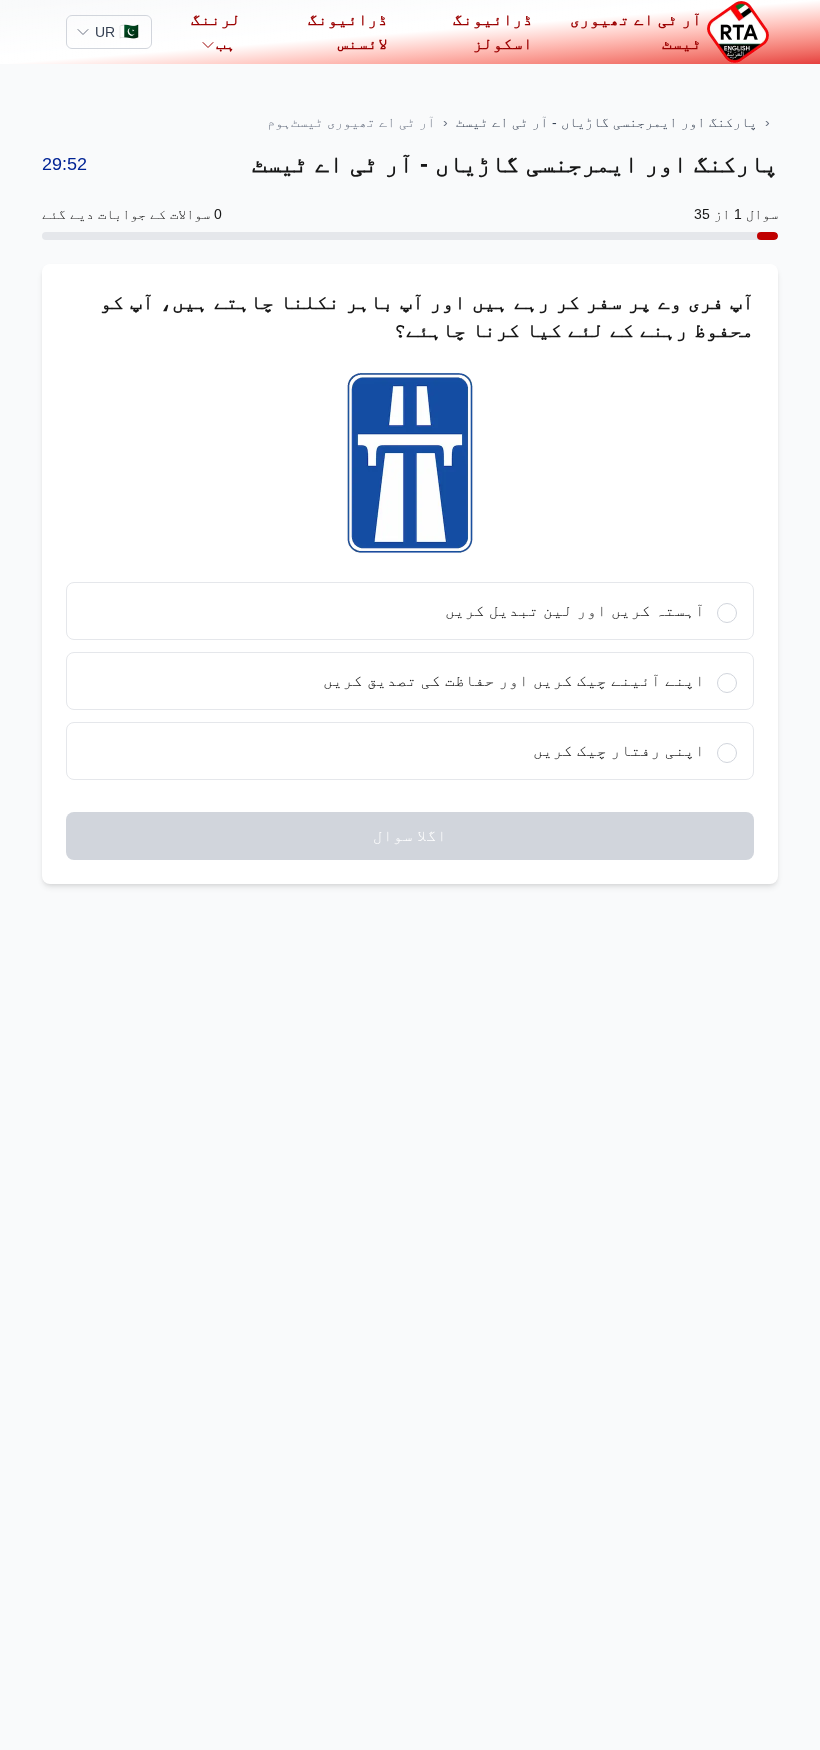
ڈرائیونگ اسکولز (493, 31)
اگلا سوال (410, 835)
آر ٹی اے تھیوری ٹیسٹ (636, 31)
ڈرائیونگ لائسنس (348, 31)
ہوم (279, 122)
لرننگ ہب (216, 31)
